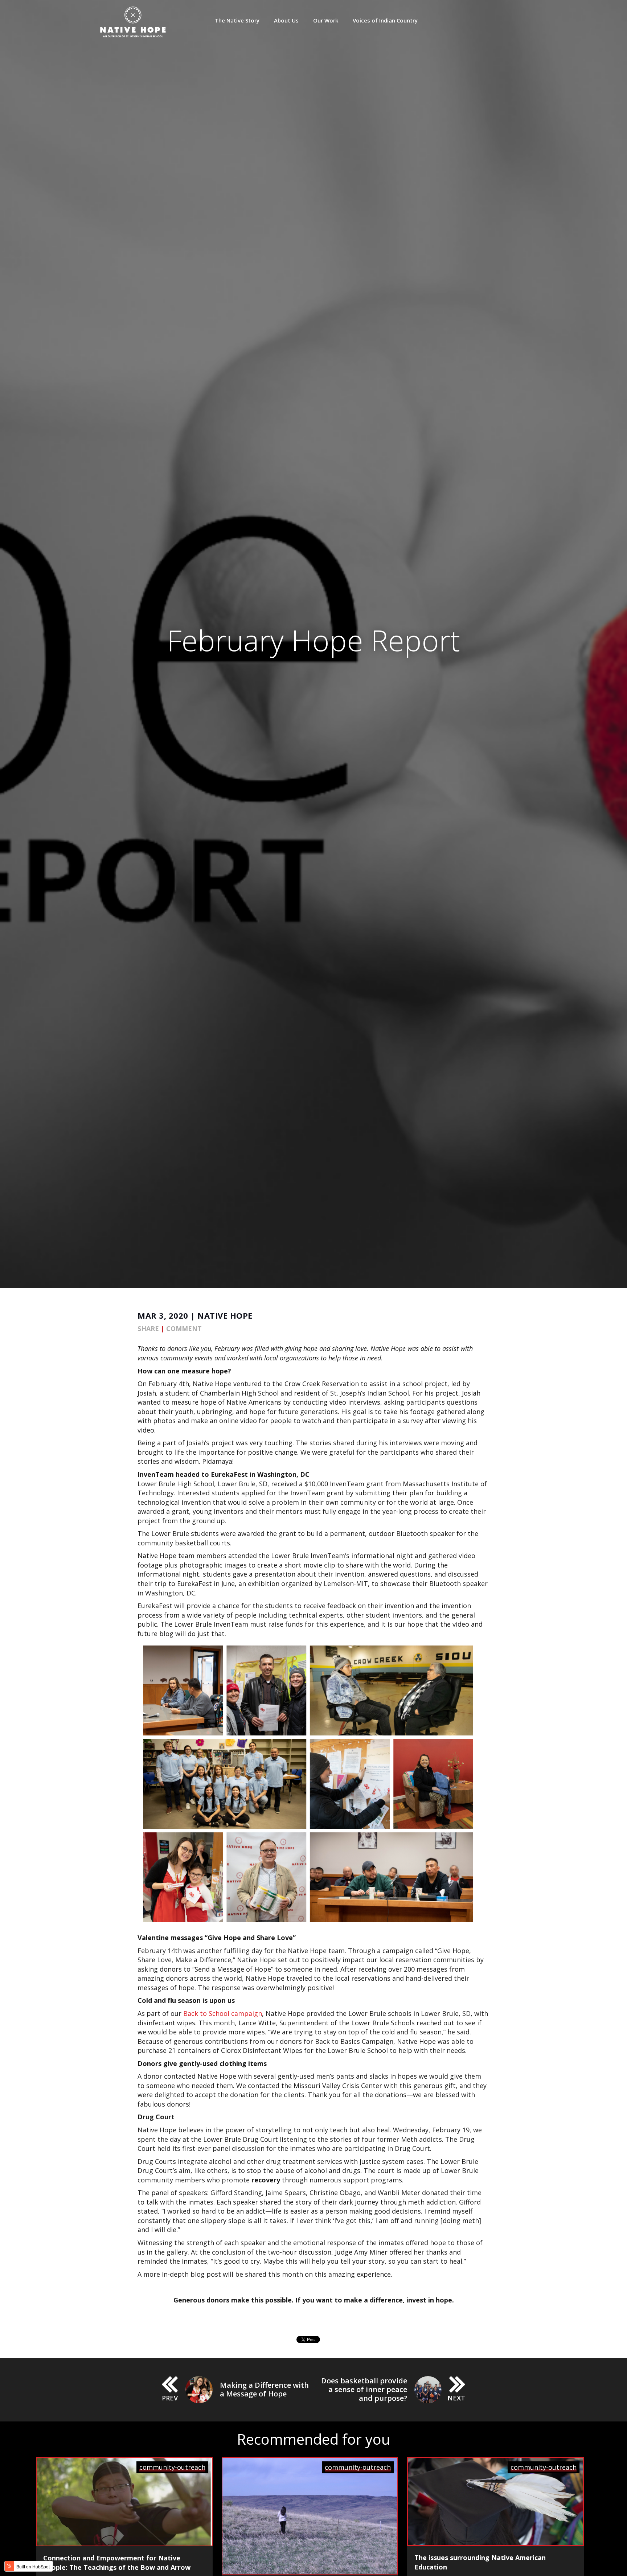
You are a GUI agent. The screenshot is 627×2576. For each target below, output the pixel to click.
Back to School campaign (223, 2013)
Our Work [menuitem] (326, 20)
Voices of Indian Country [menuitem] (385, 20)
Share (148, 1328)
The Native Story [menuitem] (237, 20)
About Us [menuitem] (286, 20)
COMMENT (184, 1328)
